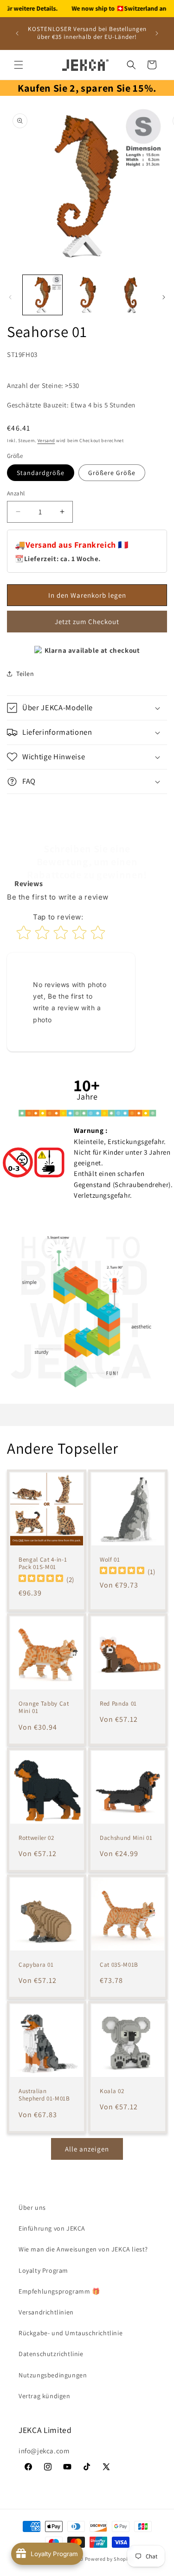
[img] (41, 1579)
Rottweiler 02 (36, 1838)
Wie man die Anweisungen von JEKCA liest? (83, 2249)
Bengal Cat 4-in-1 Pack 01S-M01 (43, 1564)
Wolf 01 (110, 1560)
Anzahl (16, 493)
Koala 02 (112, 2091)
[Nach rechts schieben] (164, 297)
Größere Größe (112, 473)
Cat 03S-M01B (119, 1964)
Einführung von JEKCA (52, 2228)
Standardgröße (41, 473)
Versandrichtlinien (46, 2312)
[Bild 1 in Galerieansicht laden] (42, 295)
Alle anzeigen (87, 2149)
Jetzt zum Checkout (87, 622)
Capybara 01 (36, 1964)
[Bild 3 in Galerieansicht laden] (131, 295)
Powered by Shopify (109, 2559)
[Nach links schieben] (10, 297)
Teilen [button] (25, 674)
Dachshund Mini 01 (126, 1838)
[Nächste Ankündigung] (157, 33)
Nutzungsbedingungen (53, 2375)
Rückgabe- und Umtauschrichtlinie (71, 2333)
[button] (19, 65)
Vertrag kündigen (45, 2396)
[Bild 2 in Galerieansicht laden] (87, 295)
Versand (46, 441)
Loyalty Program (43, 2270)
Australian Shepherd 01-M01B (44, 2095)
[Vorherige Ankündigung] (17, 33)
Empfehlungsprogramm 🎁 (59, 2291)
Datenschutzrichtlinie (51, 2354)
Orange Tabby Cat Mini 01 (44, 1708)
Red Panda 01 (118, 1704)
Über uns (32, 2207)
